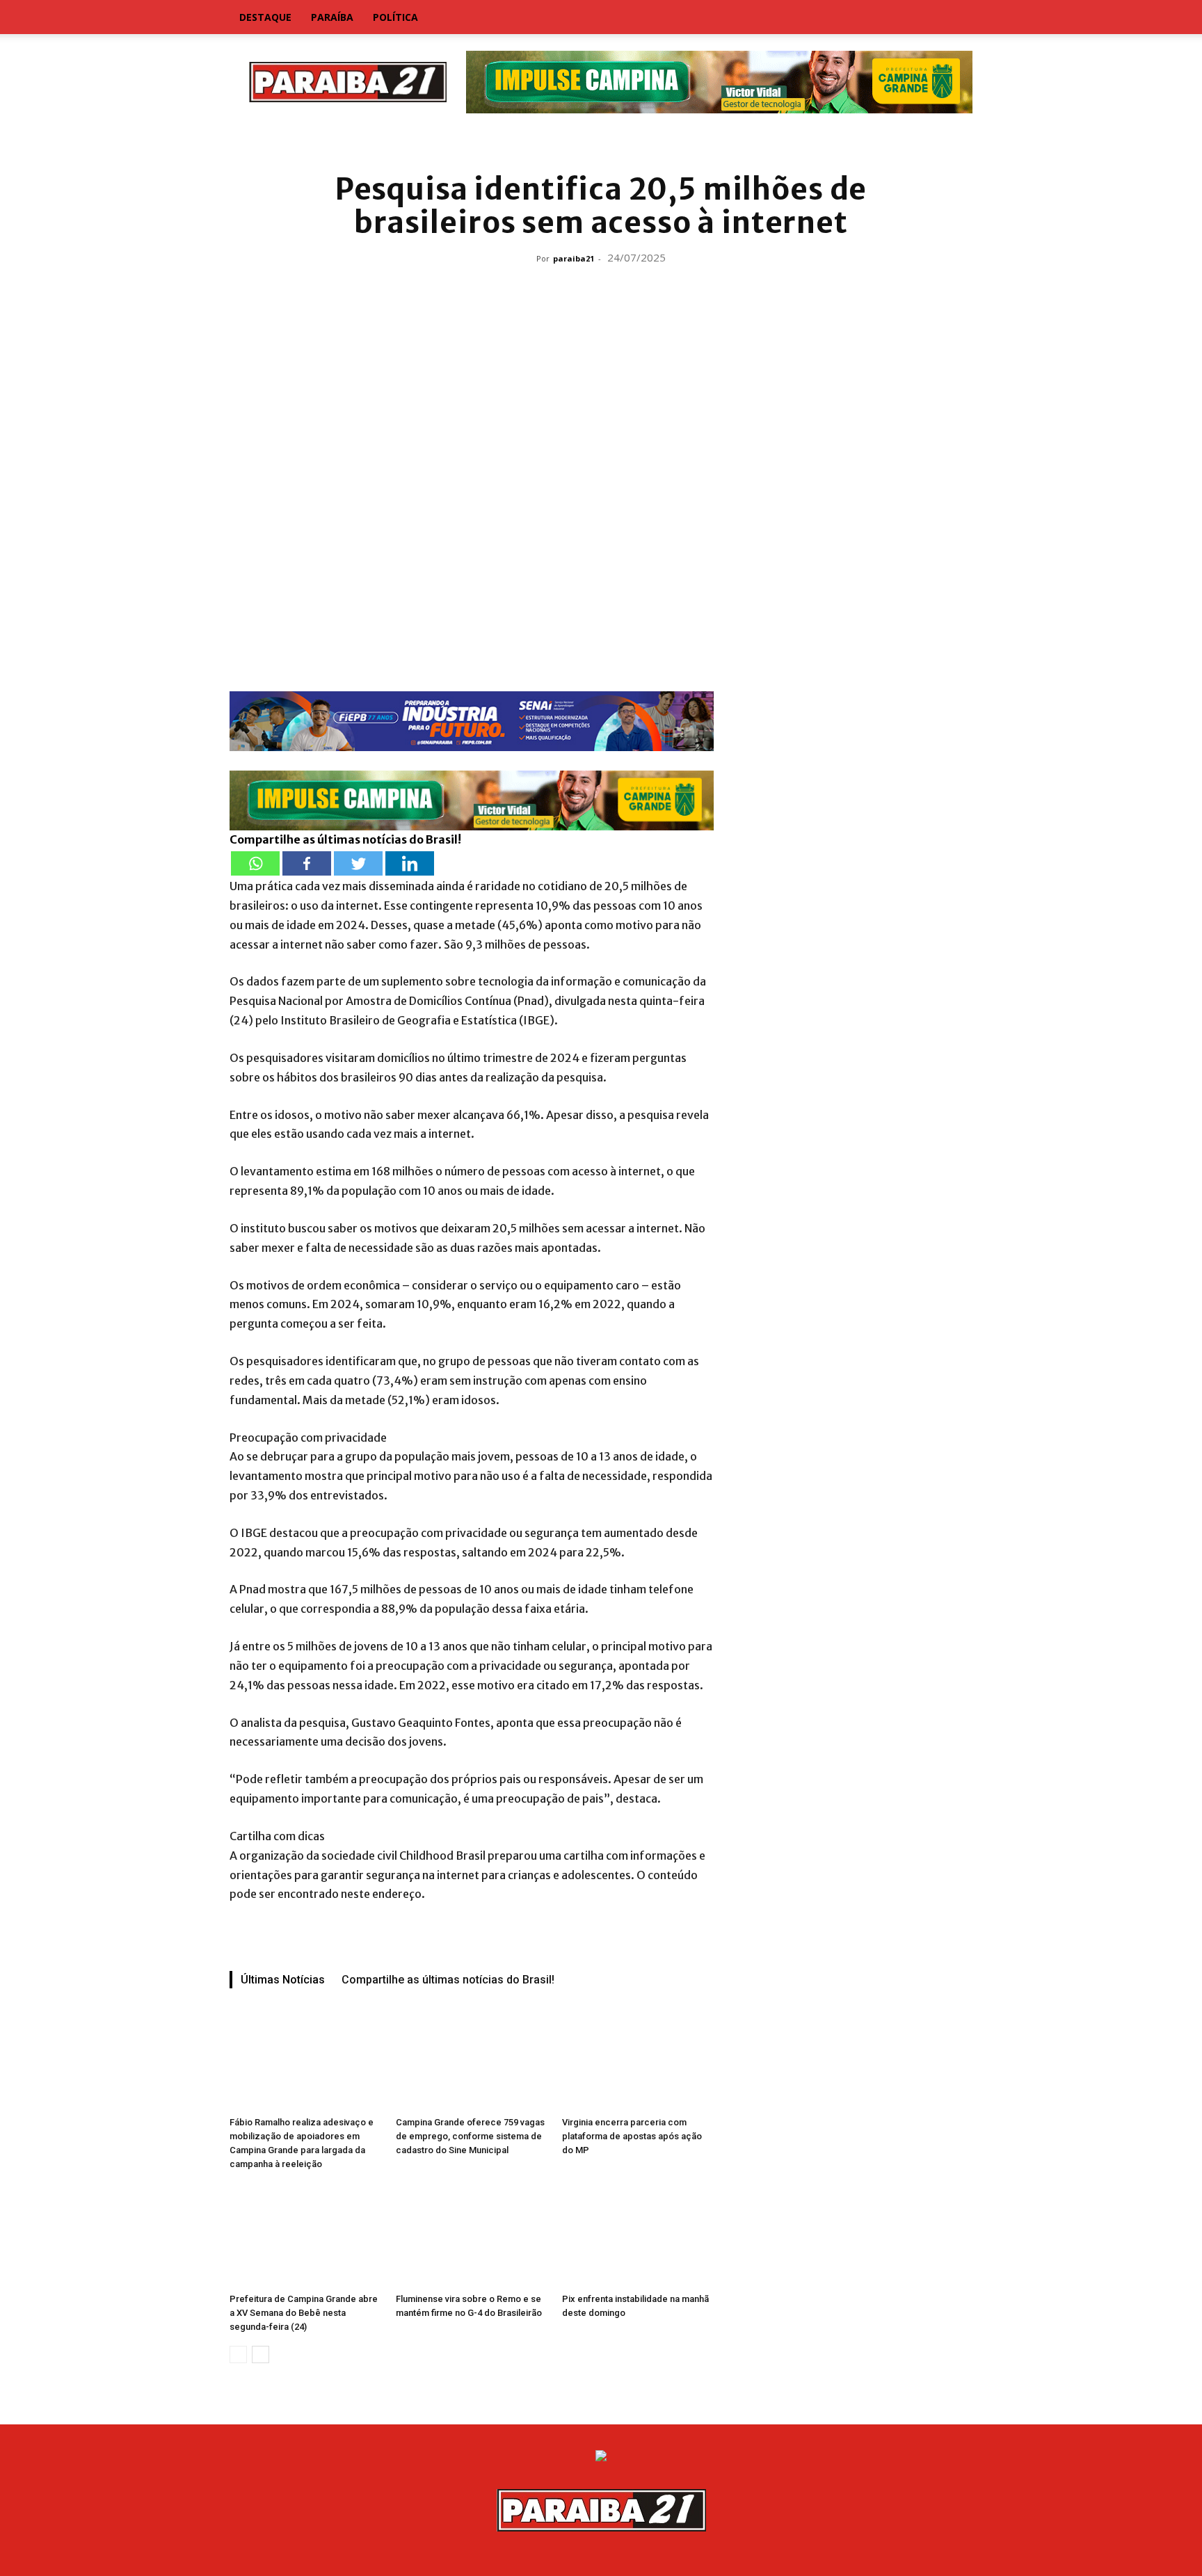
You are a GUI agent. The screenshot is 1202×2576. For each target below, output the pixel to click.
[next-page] (261, 2354)
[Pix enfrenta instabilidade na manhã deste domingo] (638, 2235)
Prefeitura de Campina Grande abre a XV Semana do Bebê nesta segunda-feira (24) (304, 2313)
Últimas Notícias (283, 1980)
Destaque (265, 17)
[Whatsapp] (255, 863)
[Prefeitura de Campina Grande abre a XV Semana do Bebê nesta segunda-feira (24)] (305, 2235)
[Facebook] (307, 863)
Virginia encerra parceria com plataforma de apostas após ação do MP (632, 2136)
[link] (601, 142)
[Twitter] (358, 863)
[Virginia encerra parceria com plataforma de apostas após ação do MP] (638, 2059)
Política (395, 17)
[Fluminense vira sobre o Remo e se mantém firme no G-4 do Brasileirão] (472, 2235)
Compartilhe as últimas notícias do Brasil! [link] (345, 839)
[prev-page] (238, 2354)
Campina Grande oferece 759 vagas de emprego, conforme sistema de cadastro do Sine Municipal (470, 2136)
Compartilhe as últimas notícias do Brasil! (448, 1980)
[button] (956, 18)
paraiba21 (574, 258)
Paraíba (332, 17)
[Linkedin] (410, 863)
